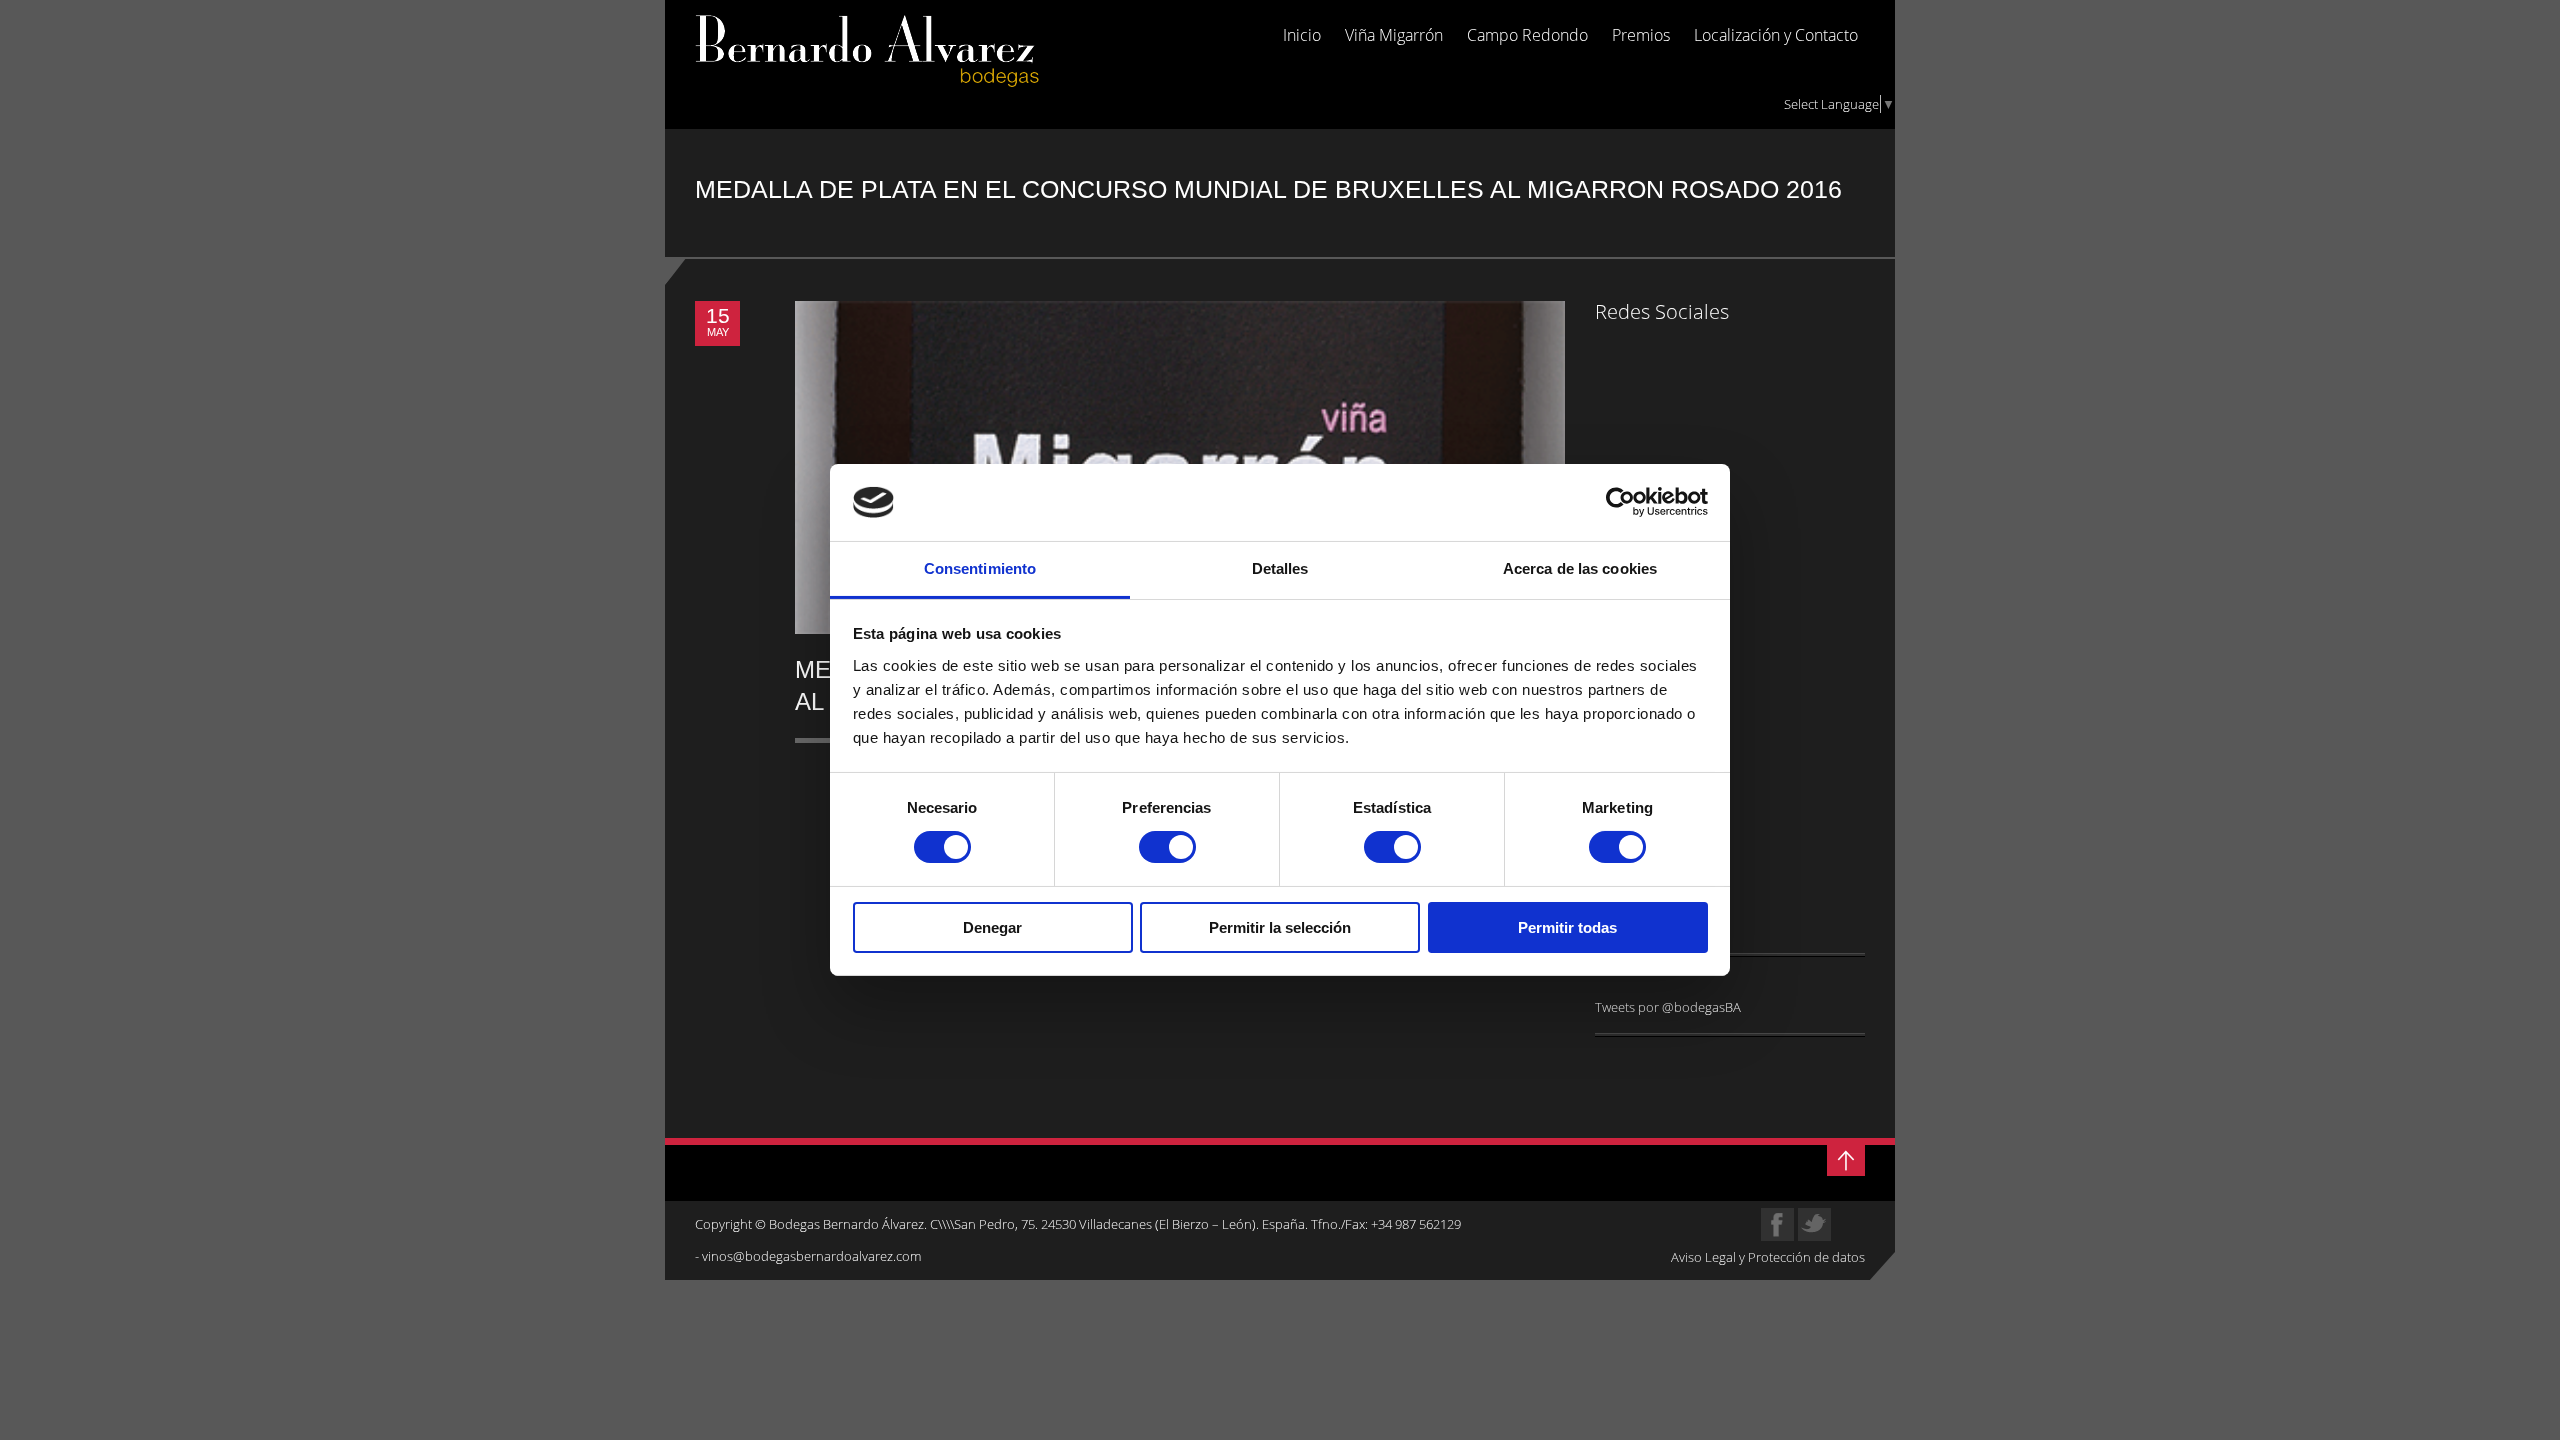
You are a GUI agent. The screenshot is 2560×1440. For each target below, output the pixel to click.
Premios (1641, 35)
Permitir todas (1567, 927)
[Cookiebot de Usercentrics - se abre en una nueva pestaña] (1620, 502)
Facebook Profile (1777, 1224)
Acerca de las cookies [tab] (1580, 568)
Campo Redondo (1527, 35)
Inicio (1302, 35)
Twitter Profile (1814, 1224)
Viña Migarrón (1394, 35)
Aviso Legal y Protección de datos (1768, 1257)
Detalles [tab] (1280, 568)
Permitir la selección (1280, 927)
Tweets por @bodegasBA (1668, 1007)
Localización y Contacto (1776, 35)
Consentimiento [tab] (980, 568)
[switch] (1167, 847)
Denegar (992, 927)
